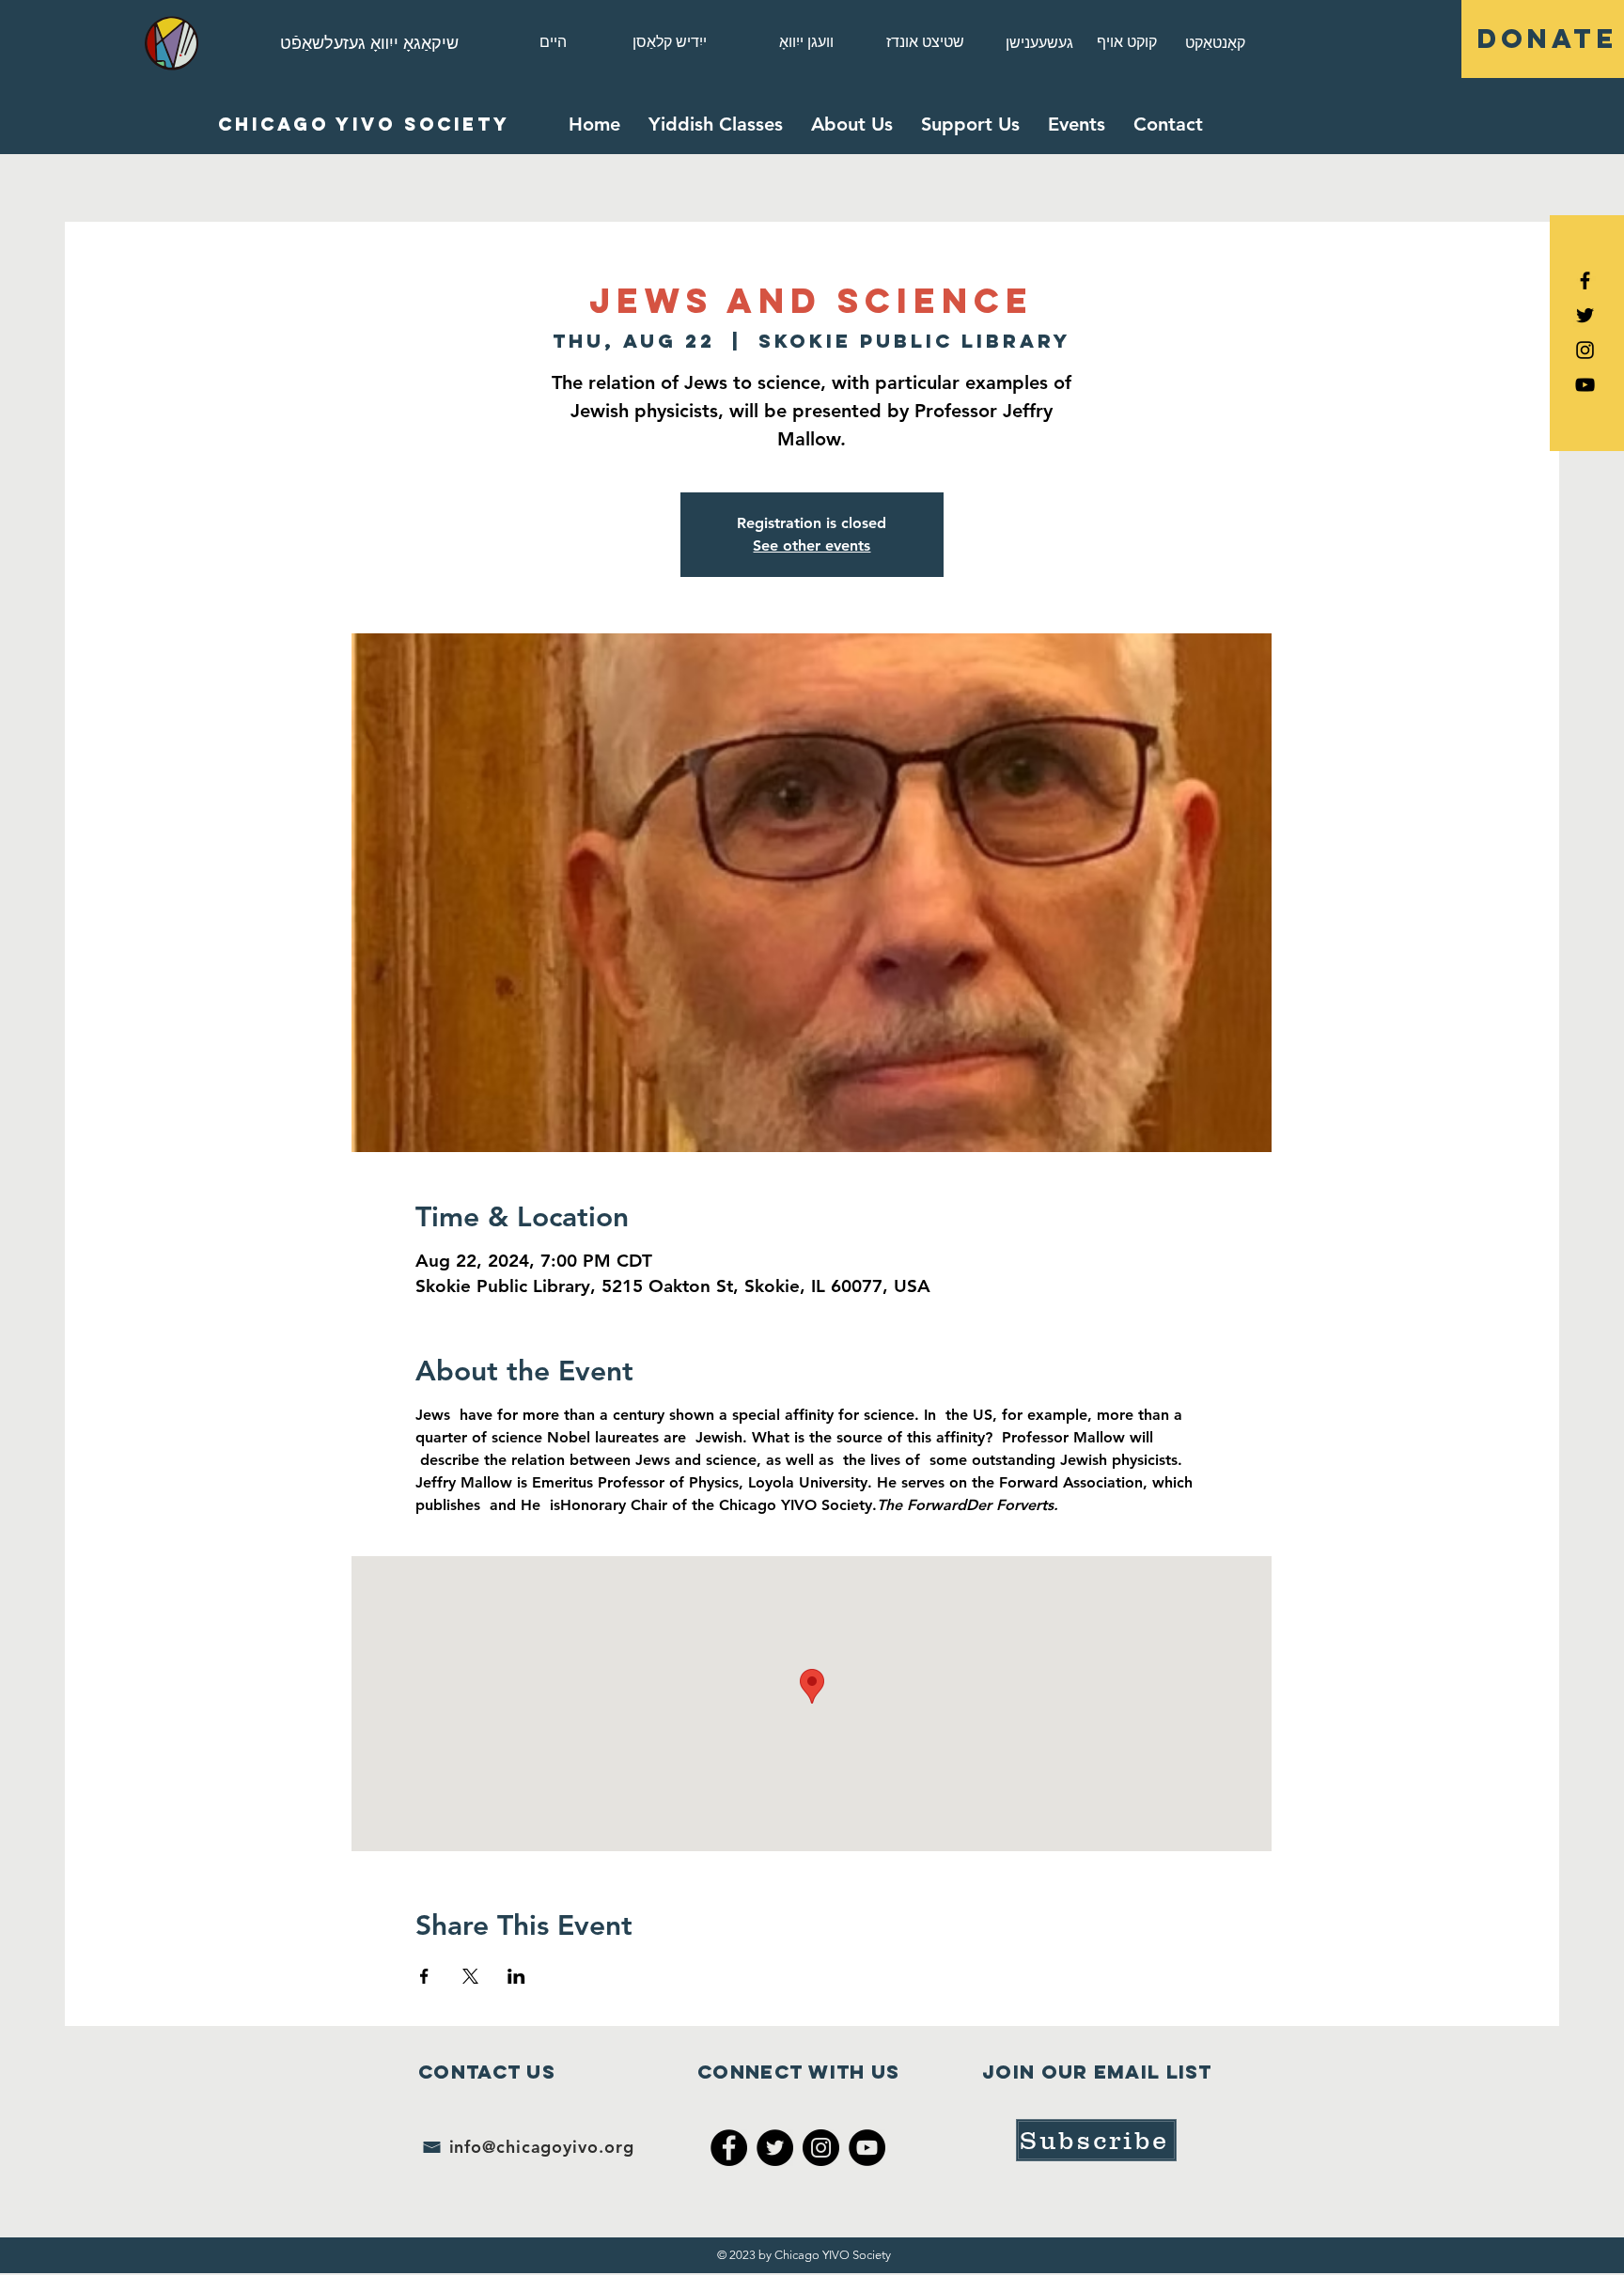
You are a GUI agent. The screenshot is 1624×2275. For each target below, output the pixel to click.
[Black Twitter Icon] (1585, 315)
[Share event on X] (470, 1976)
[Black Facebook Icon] (1585, 280)
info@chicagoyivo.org (542, 2147)
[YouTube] (1585, 385)
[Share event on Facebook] (424, 1976)
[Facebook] (729, 2148)
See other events (812, 545)
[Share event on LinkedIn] (516, 1976)
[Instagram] (1585, 350)
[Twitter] (775, 2148)
